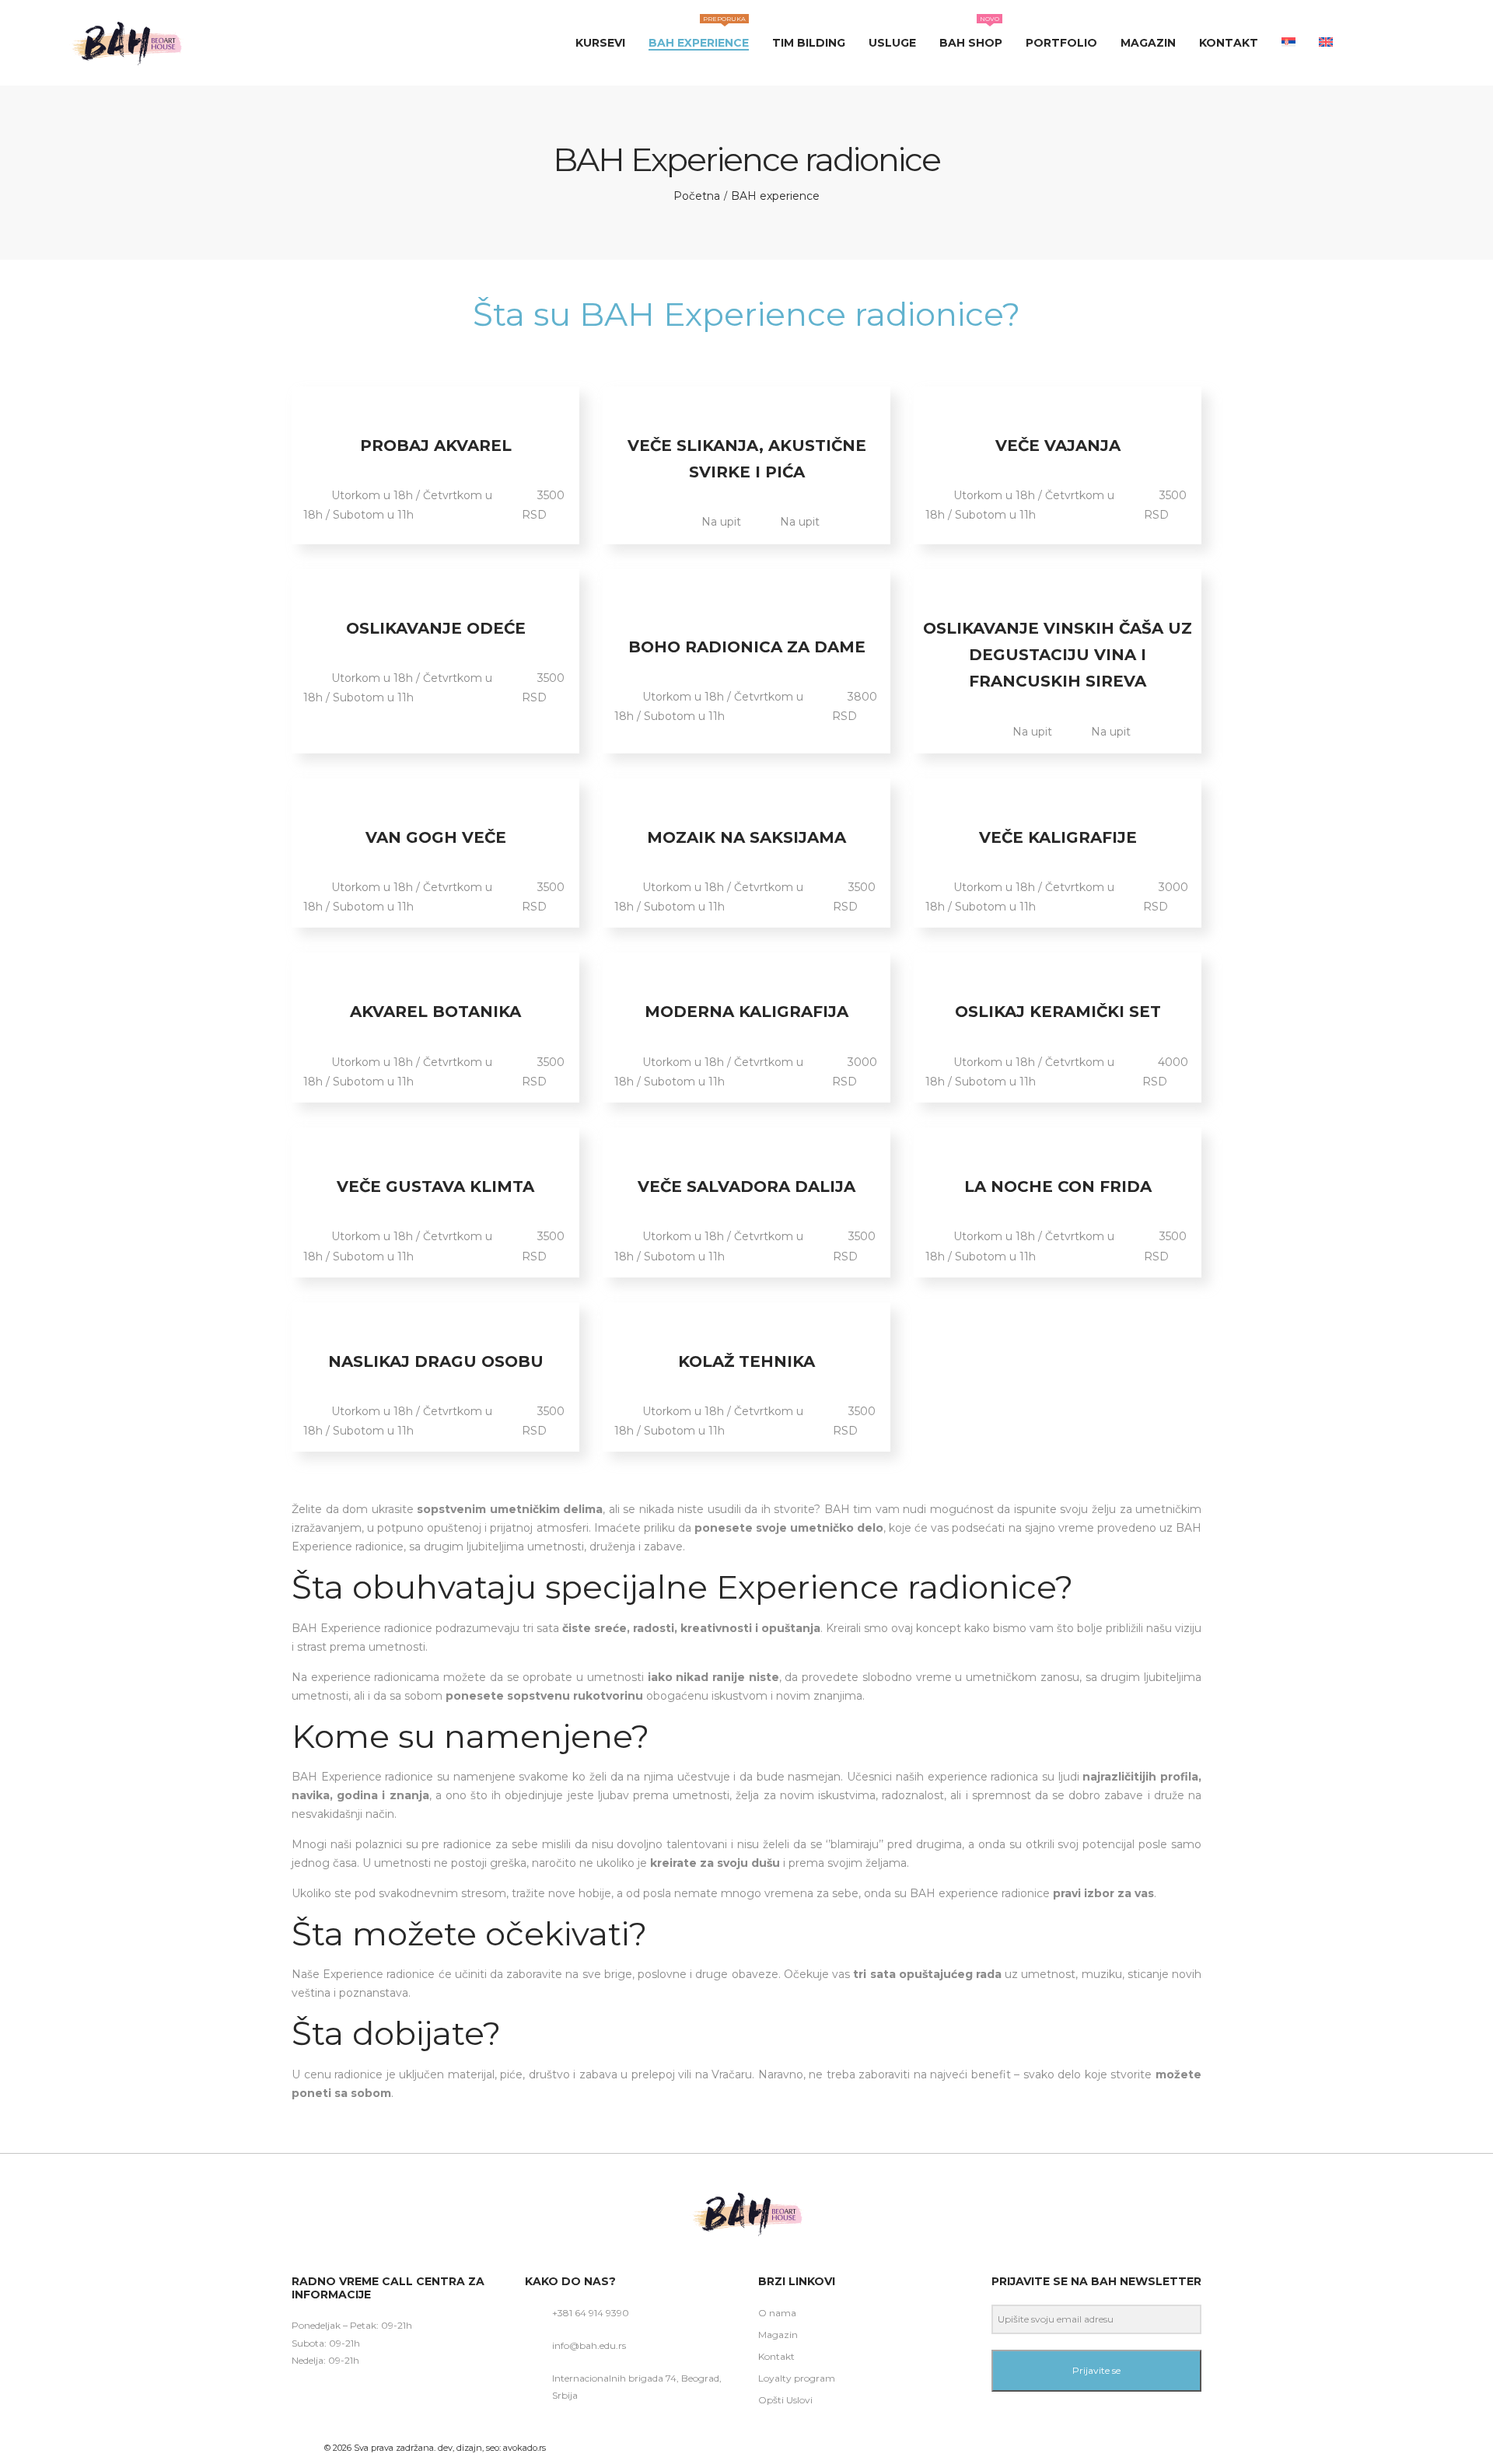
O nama (777, 2313)
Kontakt (776, 2356)
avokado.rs (524, 2448)
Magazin (778, 2335)
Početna (697, 196)
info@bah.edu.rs (589, 2345)
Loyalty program (797, 2378)
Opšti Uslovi (785, 2400)
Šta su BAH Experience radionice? (746, 314)
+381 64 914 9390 (591, 2313)
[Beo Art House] (126, 43)
